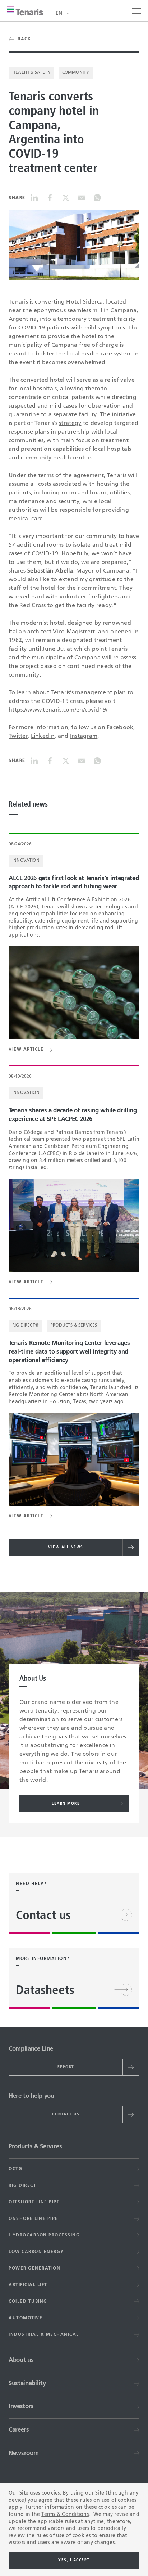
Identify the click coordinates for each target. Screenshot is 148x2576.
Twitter (18, 736)
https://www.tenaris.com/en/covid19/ (58, 710)
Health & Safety (31, 73)
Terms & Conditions (65, 2514)
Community (76, 73)
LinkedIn (43, 736)
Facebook (120, 728)
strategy (70, 423)
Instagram (84, 736)
